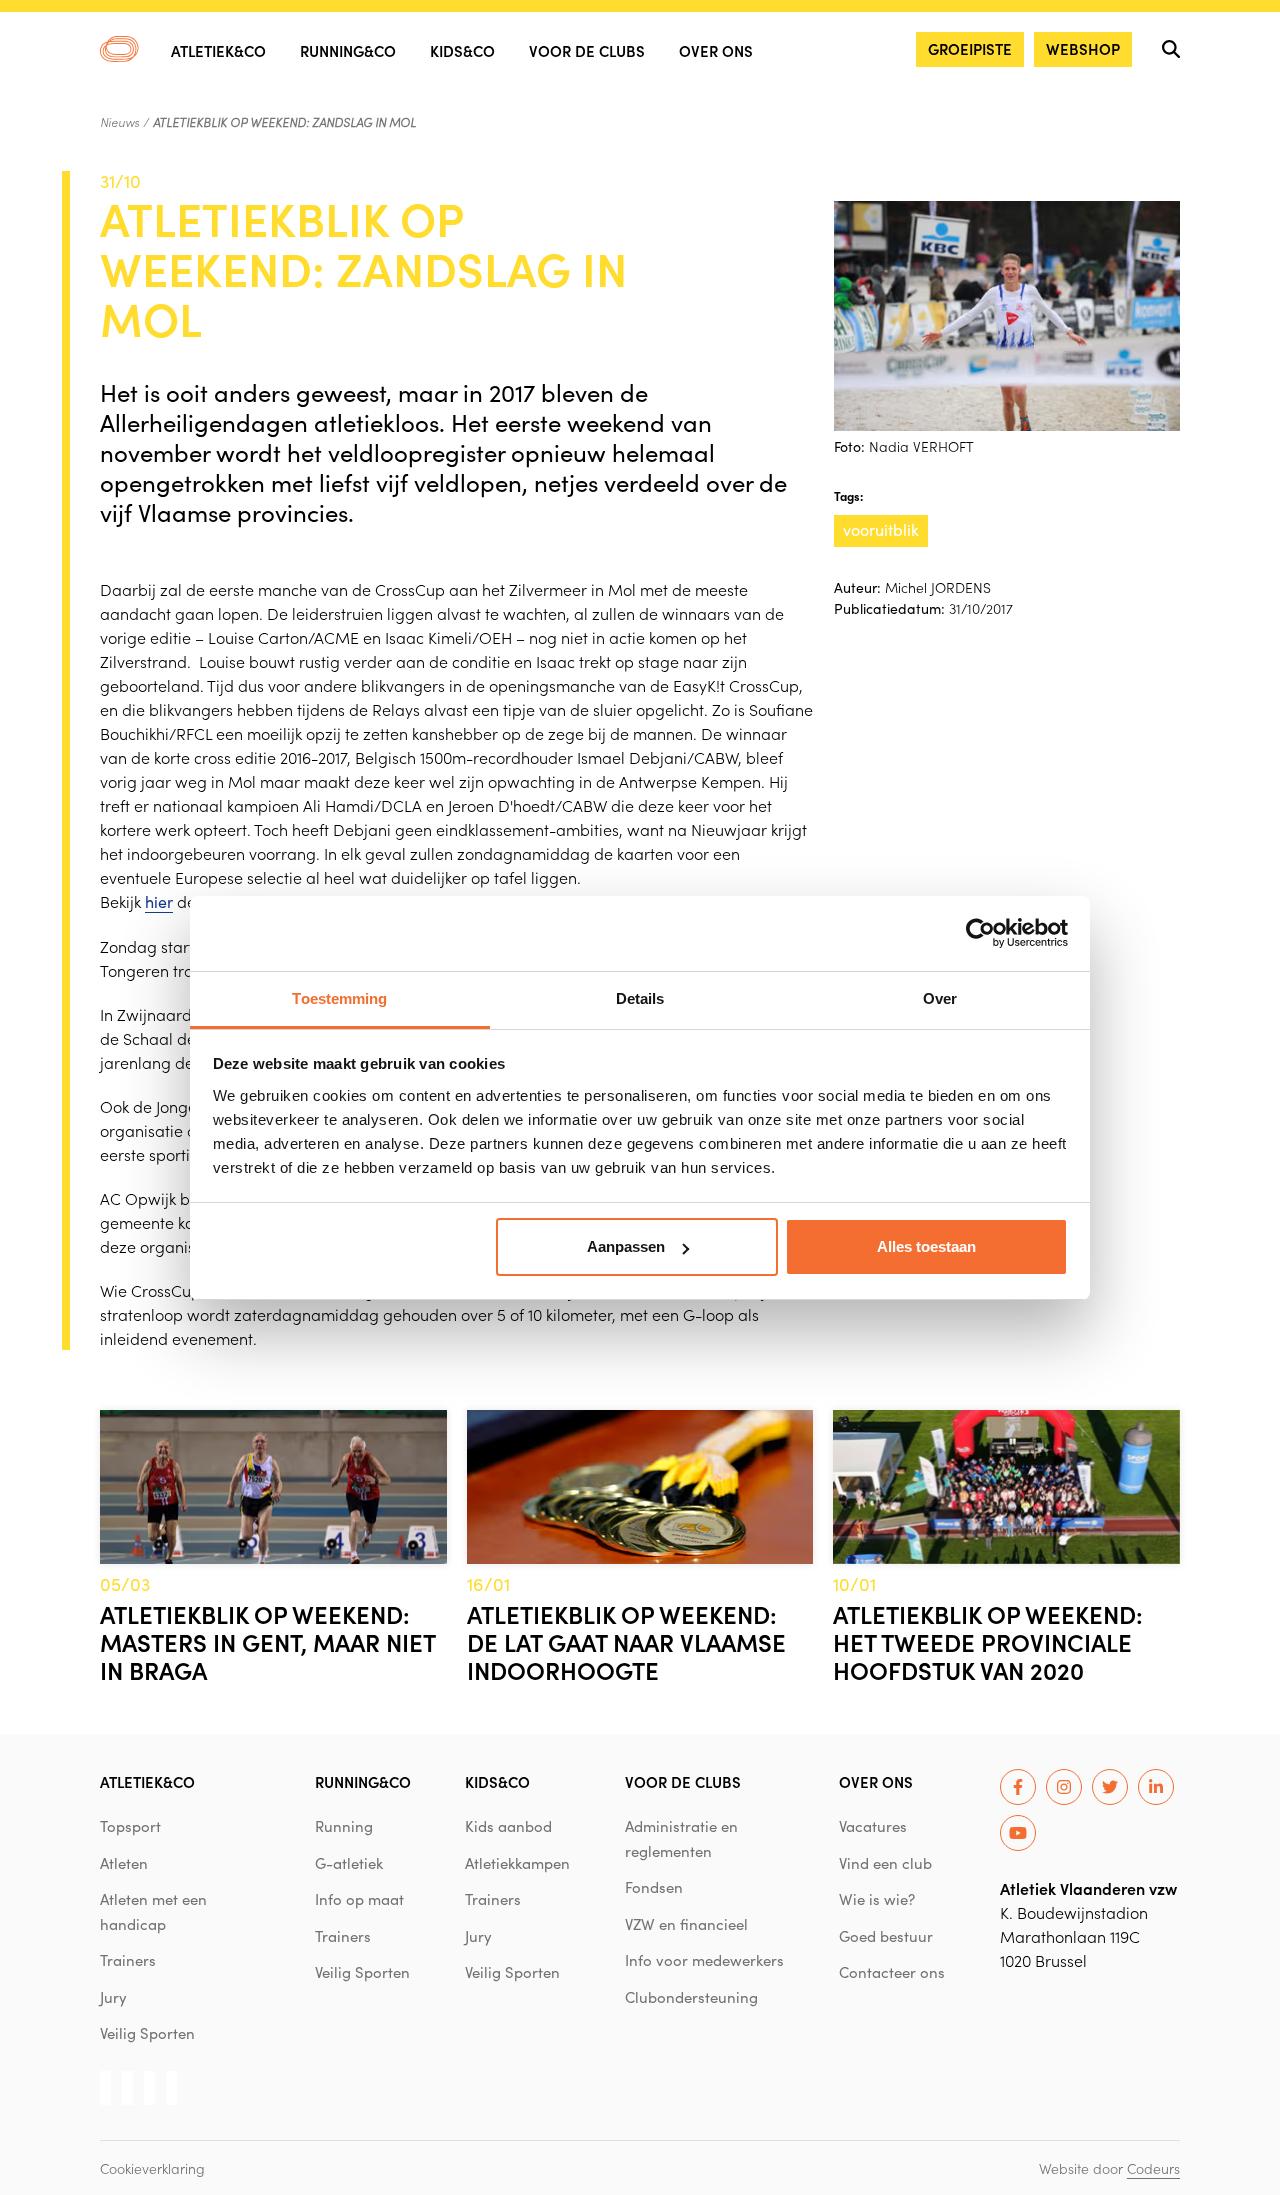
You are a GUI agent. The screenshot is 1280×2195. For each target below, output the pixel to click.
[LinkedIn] (1156, 1787)
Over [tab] (940, 998)
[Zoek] (1171, 49)
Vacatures (873, 1826)
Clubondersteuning (691, 1997)
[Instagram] (1064, 1787)
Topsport (130, 1826)
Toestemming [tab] (339, 998)
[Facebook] (1018, 1787)
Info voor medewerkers (704, 1960)
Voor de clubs (587, 50)
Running (344, 1826)
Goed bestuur (886, 1936)
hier (159, 901)
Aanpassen (626, 1246)
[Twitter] (1110, 1787)
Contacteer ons (892, 1972)
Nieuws (119, 122)
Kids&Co (462, 50)
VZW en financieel (686, 1924)
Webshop (1083, 48)
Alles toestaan (926, 1246)
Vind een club (885, 1863)
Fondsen (654, 1887)
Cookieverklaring (152, 2168)
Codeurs (1153, 2168)
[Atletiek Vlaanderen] (119, 49)
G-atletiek (349, 1863)
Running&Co (348, 50)
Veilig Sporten (147, 2033)
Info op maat (359, 1899)
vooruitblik (881, 529)
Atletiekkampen (517, 1863)
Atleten (124, 1863)
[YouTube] (1018, 1833)
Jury (113, 1997)
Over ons (716, 50)
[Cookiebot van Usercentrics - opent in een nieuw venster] (980, 933)
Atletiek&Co (218, 50)
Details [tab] (640, 998)
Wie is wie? (877, 1899)
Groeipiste (970, 48)
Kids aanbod (508, 1826)
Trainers (128, 1960)
